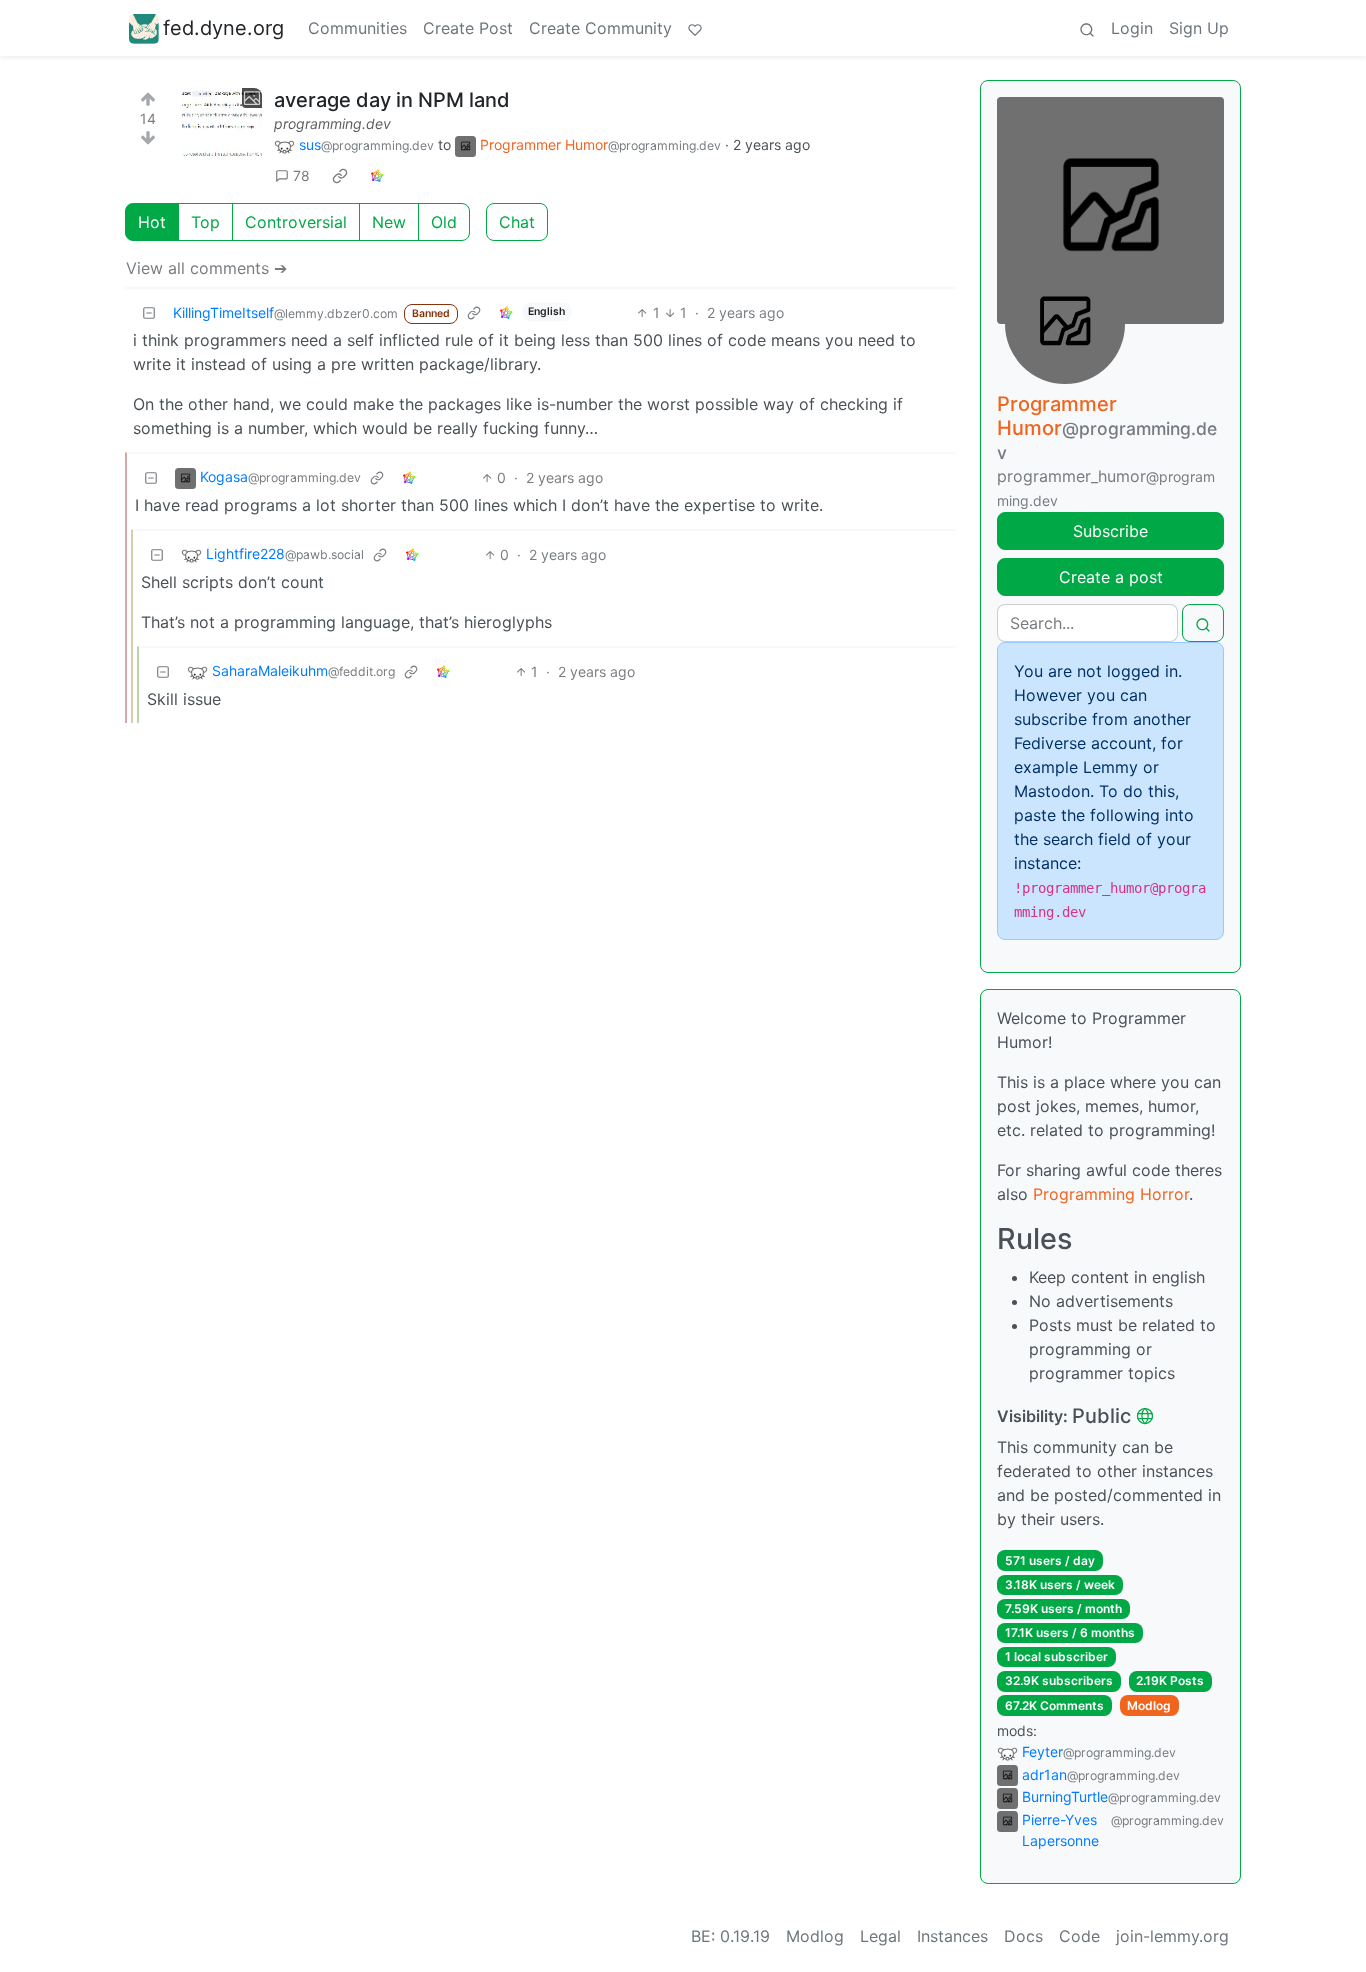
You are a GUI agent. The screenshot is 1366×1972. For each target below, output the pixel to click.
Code (1079, 1936)
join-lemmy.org (1172, 1936)
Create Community (600, 28)
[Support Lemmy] (695, 28)
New (389, 222)
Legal (880, 1936)
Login (1132, 28)
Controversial (296, 222)
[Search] (1087, 28)
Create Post (468, 28)
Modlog (1149, 1705)
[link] (340, 176)
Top (205, 222)
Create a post (1111, 577)
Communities (357, 28)
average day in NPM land (392, 100)
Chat (517, 222)
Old (444, 222)
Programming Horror (1111, 1194)
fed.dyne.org (223, 28)
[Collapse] (149, 312)
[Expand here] (222, 128)
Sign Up (1199, 28)
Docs (1023, 1936)
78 (301, 175)
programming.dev (332, 123)
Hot (152, 222)
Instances (952, 1936)
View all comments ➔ (206, 268)
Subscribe (1110, 531)
